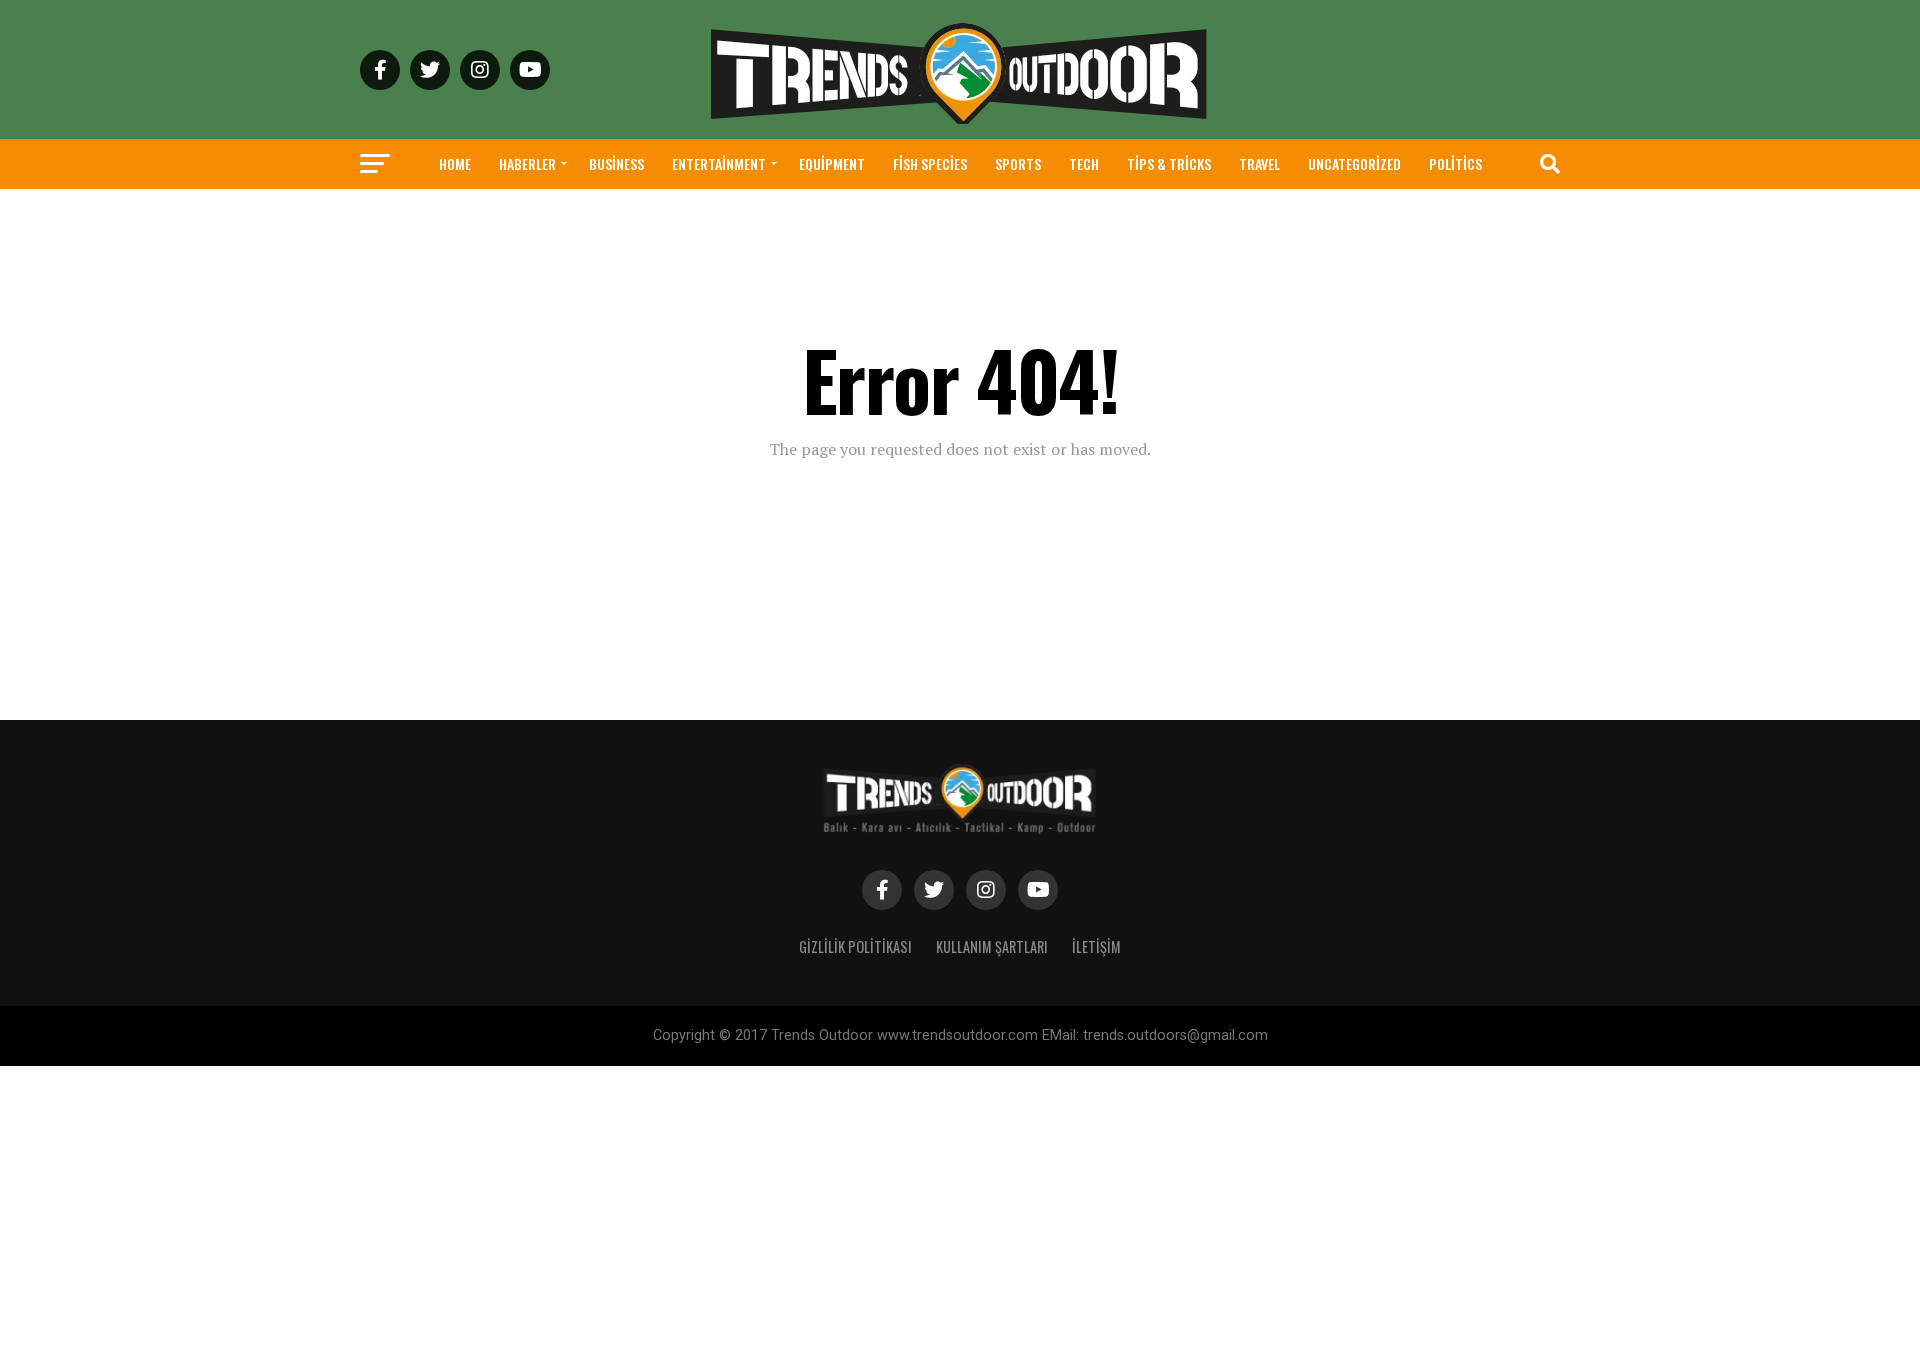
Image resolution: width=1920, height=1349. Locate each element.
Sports (1018, 163)
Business (616, 163)
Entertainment (719, 163)
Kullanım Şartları (992, 946)
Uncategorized (1354, 163)
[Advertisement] (600, 1206)
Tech (1084, 163)
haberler (527, 163)
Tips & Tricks (1169, 163)
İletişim (1096, 946)
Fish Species (930, 163)
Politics (1455, 163)
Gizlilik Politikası (855, 946)
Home (455, 163)
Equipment (832, 163)
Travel (1259, 163)
